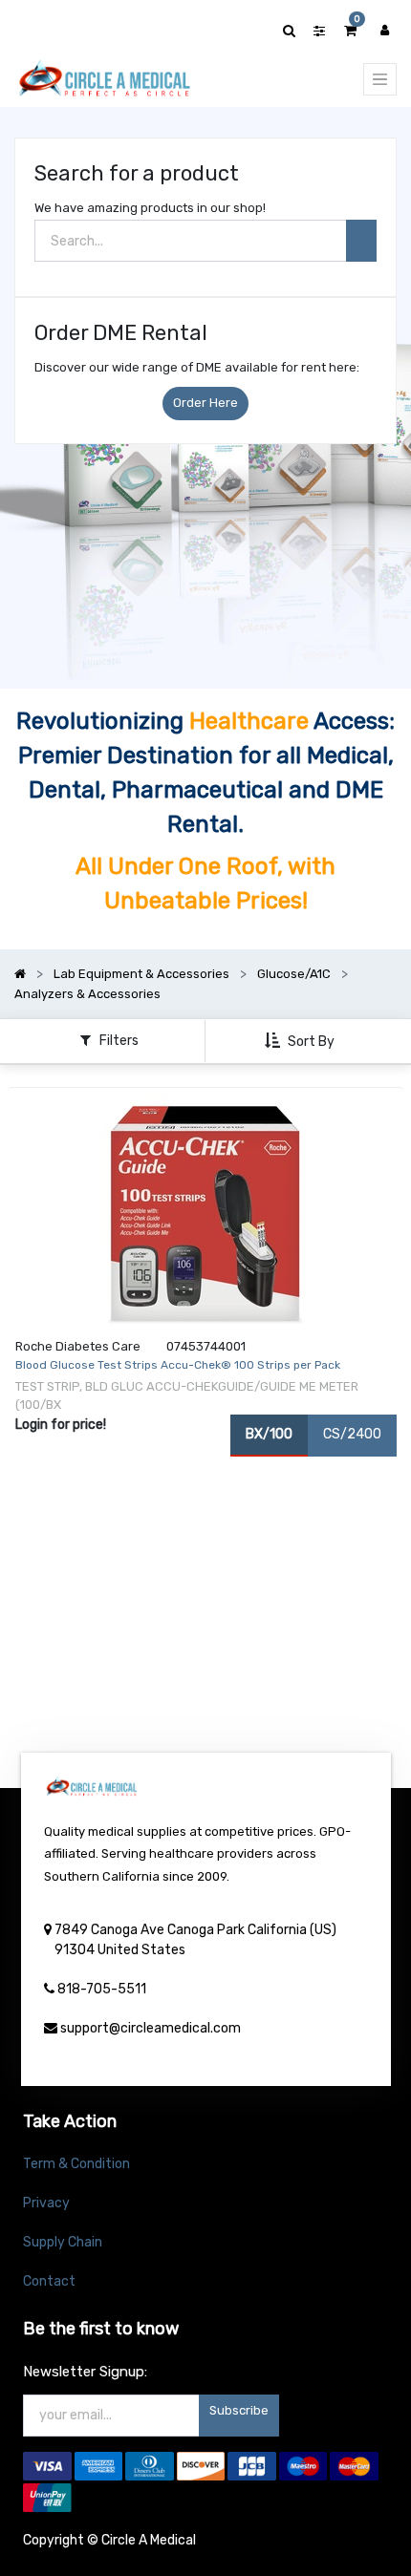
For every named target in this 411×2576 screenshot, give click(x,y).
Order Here (205, 403)
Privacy (46, 2203)
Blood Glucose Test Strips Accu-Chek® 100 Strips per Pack (178, 1365)
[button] (302, 1041)
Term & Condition (76, 2164)
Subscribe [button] (239, 2410)
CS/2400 (352, 1434)
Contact (49, 2281)
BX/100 (269, 1434)
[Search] (361, 241)
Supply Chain (63, 2242)
